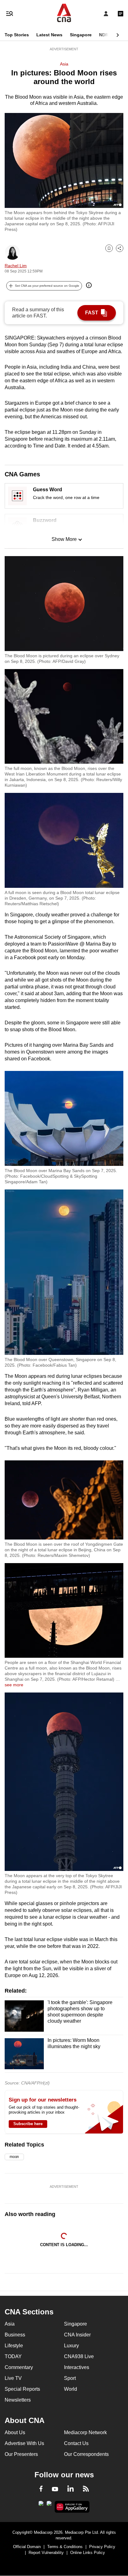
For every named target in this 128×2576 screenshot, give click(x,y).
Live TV (13, 2378)
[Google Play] (41, 2505)
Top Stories (17, 35)
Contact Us (76, 2443)
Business (15, 2335)
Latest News (49, 35)
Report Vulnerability (46, 2553)
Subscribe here (28, 2124)
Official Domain (27, 2547)
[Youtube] (55, 2489)
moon (14, 2157)
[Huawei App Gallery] (72, 2507)
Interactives (77, 2367)
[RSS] (86, 2490)
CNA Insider (77, 2335)
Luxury (71, 2346)
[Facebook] (41, 2490)
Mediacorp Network (85, 2432)
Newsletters (18, 2400)
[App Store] (49, 2505)
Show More (64, 539)
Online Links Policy (88, 2553)
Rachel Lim (16, 266)
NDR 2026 (109, 35)
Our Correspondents (86, 2454)
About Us (15, 2432)
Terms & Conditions (65, 2547)
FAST (92, 313)
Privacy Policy (102, 2547)
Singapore (81, 35)
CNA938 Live (79, 2356)
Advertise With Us (24, 2443)
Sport (70, 2378)
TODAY (13, 2356)
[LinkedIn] (71, 2490)
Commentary (19, 2367)
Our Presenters (21, 2454)
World (71, 2389)
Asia (64, 64)
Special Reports (22, 2389)
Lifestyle (14, 2346)
